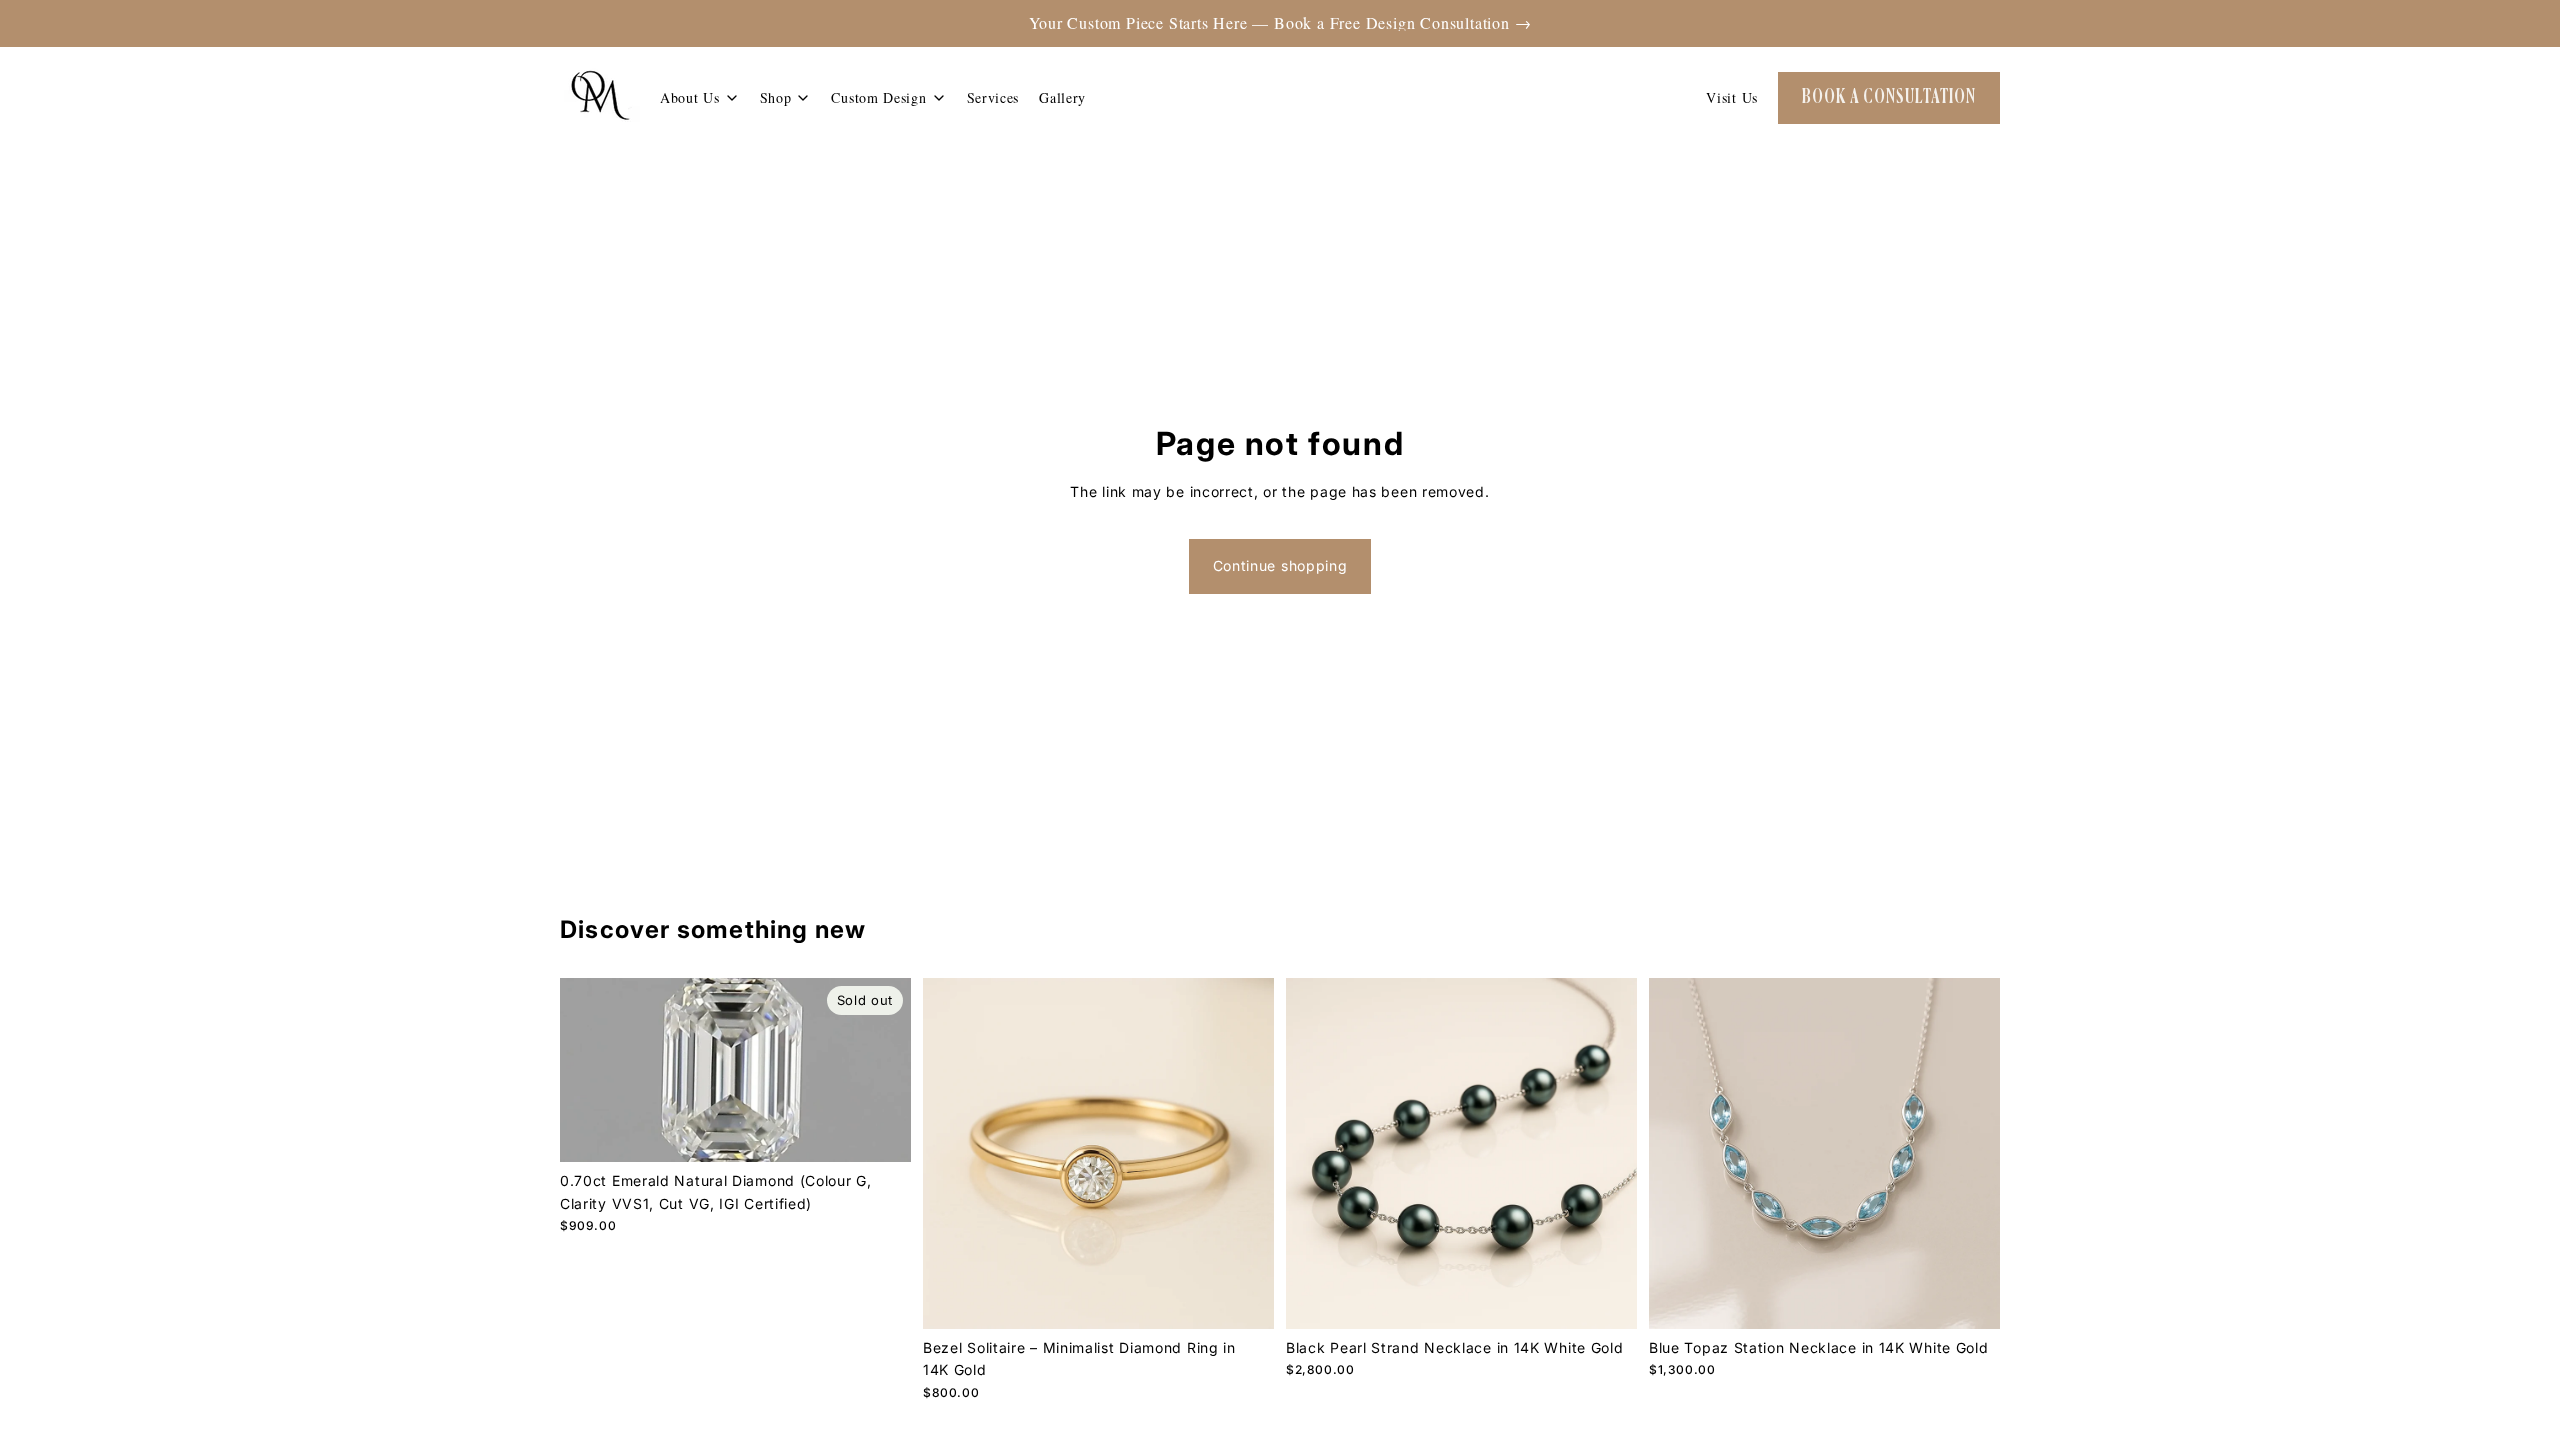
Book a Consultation (1889, 97)
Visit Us (1732, 97)
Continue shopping (1280, 565)
